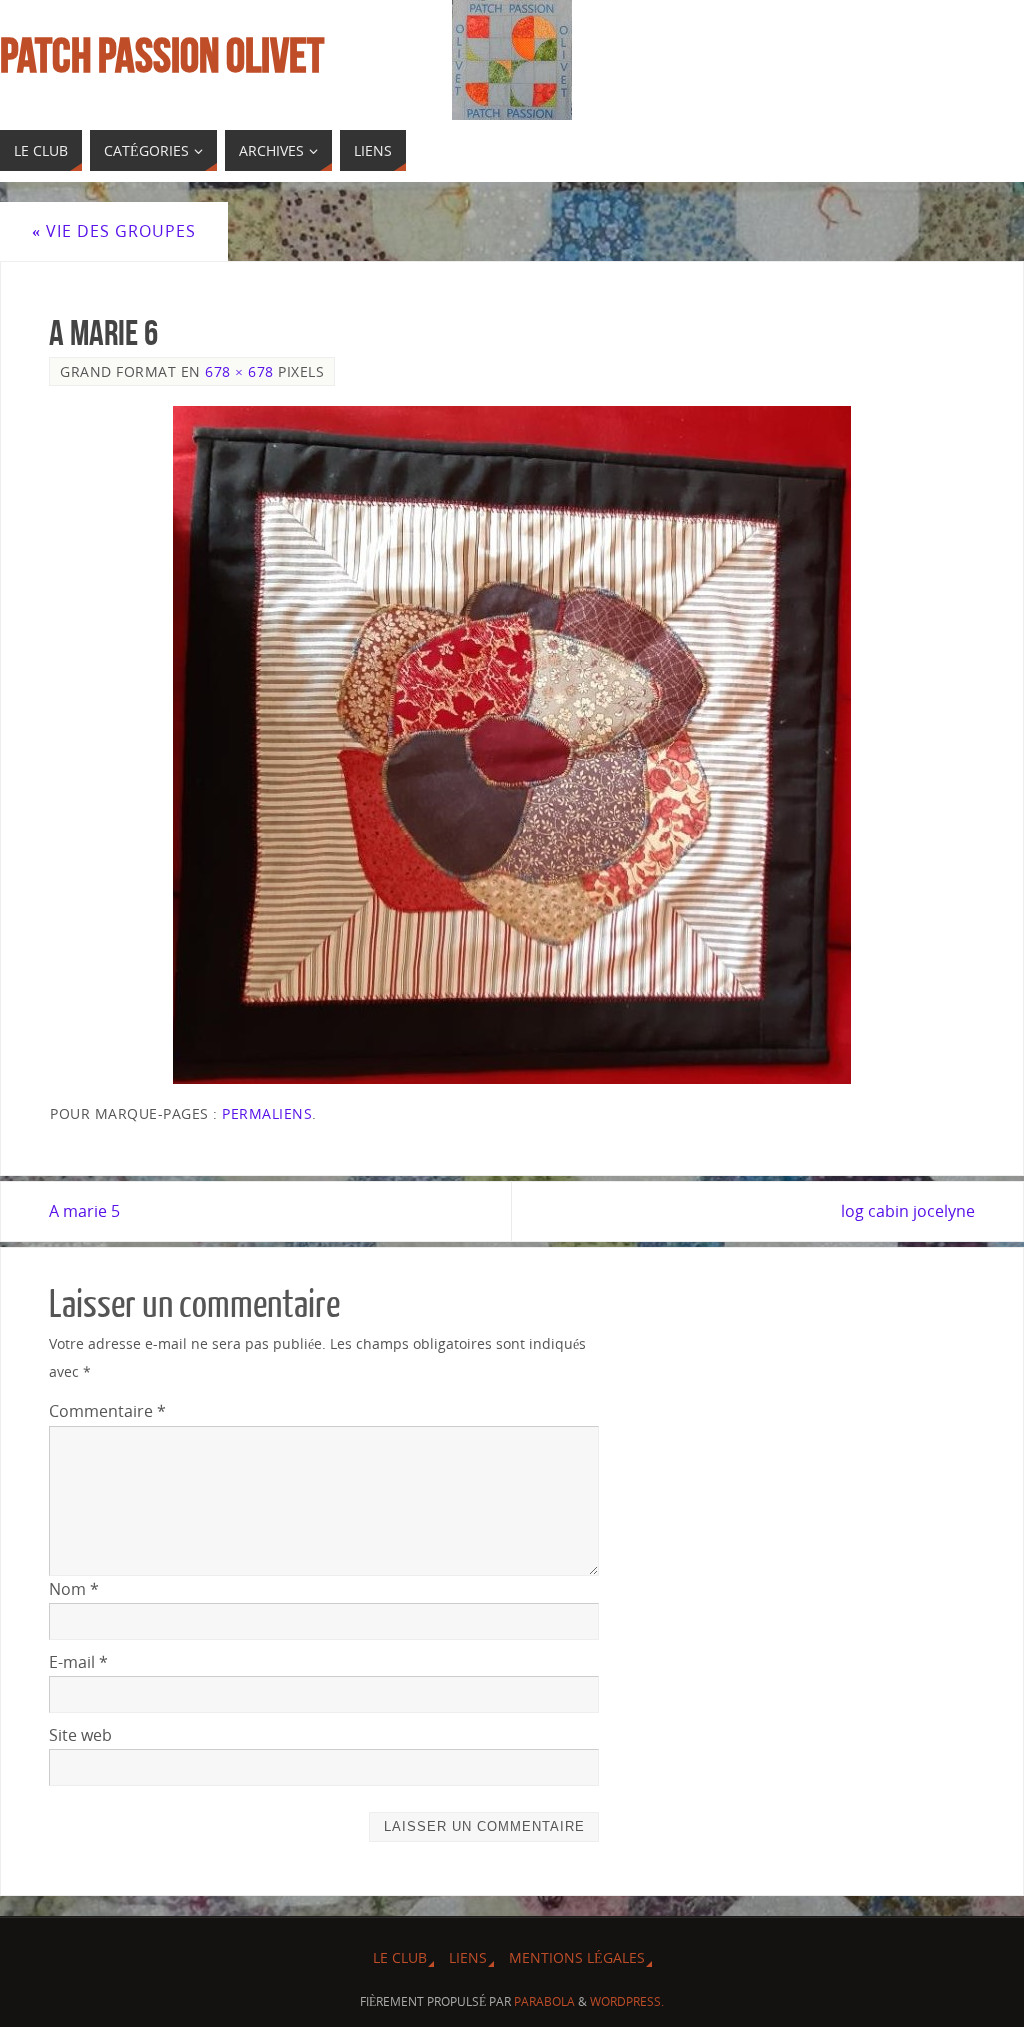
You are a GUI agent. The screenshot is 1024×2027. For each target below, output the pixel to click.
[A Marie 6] (512, 745)
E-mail (78, 1662)
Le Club (400, 1957)
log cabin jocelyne (908, 1211)
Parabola (544, 2001)
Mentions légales (577, 1957)
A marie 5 (84, 1211)
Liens (468, 1957)
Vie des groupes (114, 231)
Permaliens (267, 1113)
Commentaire (107, 1411)
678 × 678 (239, 371)
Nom (74, 1589)
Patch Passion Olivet (162, 56)
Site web (80, 1735)
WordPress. (627, 2001)
